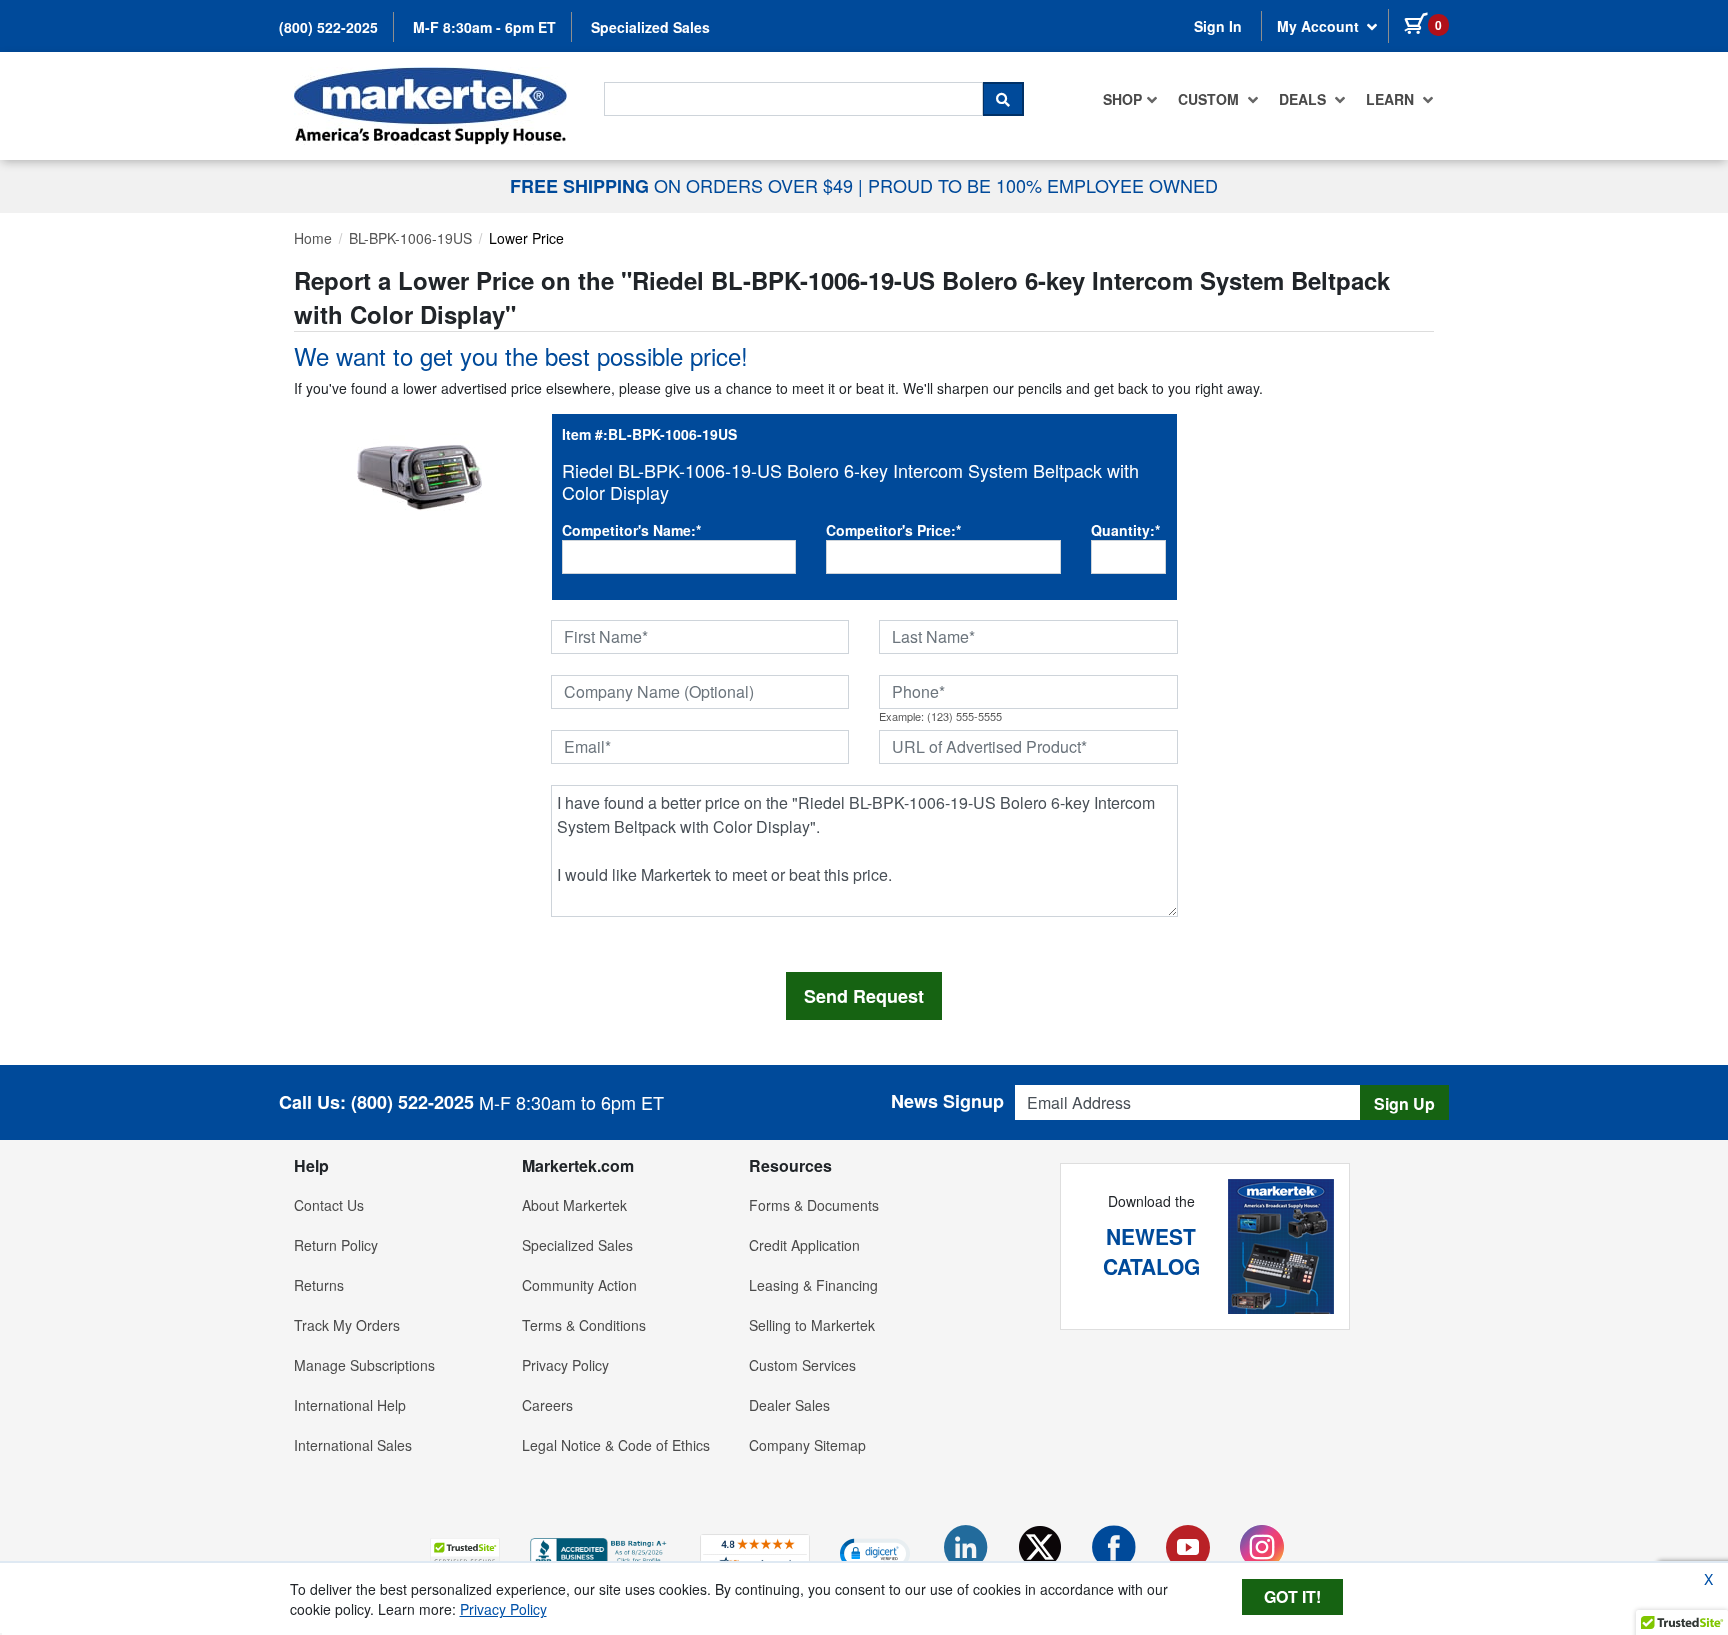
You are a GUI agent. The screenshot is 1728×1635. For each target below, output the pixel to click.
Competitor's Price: (893, 530)
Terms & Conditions (584, 1325)
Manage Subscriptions (364, 1365)
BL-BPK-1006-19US (410, 238)
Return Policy (336, 1245)
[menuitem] (1130, 99)
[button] (465, 1552)
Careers (547, 1405)
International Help (350, 1405)
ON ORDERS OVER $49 (684, 185)
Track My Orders (347, 1325)
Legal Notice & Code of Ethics (616, 1445)
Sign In (1218, 26)
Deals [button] (1304, 99)
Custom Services (802, 1365)
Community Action (579, 1285)
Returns (319, 1285)
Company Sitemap (807, 1445)
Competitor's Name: (631, 530)
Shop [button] (1122, 99)
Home (313, 238)
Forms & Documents (814, 1205)
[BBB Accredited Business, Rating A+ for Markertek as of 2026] (600, 1550)
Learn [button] (1392, 99)
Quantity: (1125, 530)
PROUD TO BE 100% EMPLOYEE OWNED (1043, 185)
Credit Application (804, 1245)
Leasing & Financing (813, 1285)
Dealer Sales (789, 1405)
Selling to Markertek (812, 1325)
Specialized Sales (650, 27)
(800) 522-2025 (328, 27)
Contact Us (329, 1205)
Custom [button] (1210, 99)
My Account (1320, 26)
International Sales (353, 1445)
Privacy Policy (565, 1365)
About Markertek (574, 1205)
